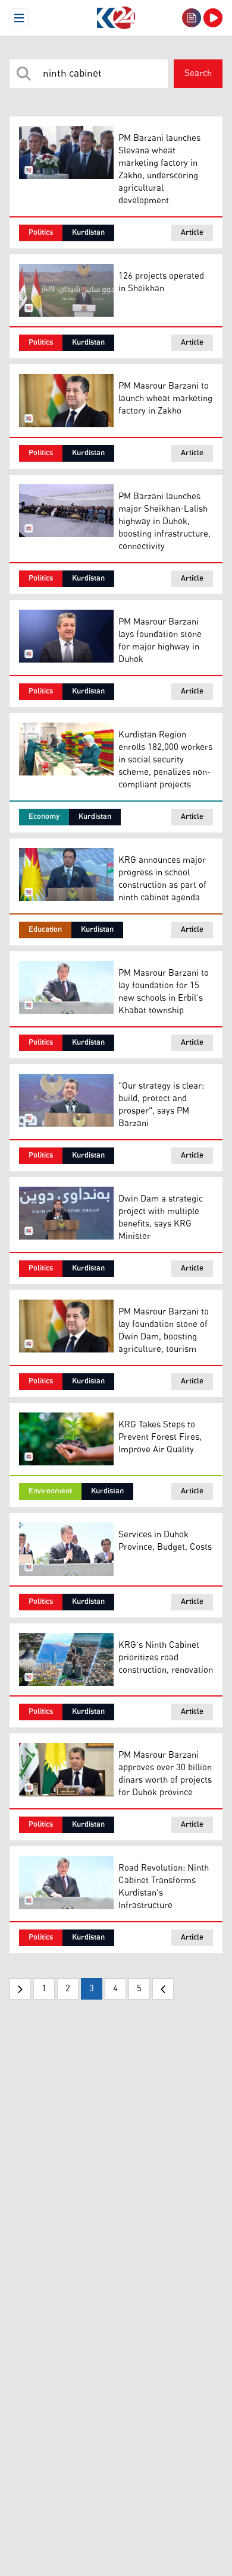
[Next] (163, 1989)
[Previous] (20, 1989)
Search (198, 73)
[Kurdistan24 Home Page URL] (116, 18)
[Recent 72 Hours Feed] (192, 18)
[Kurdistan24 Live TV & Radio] (213, 18)
